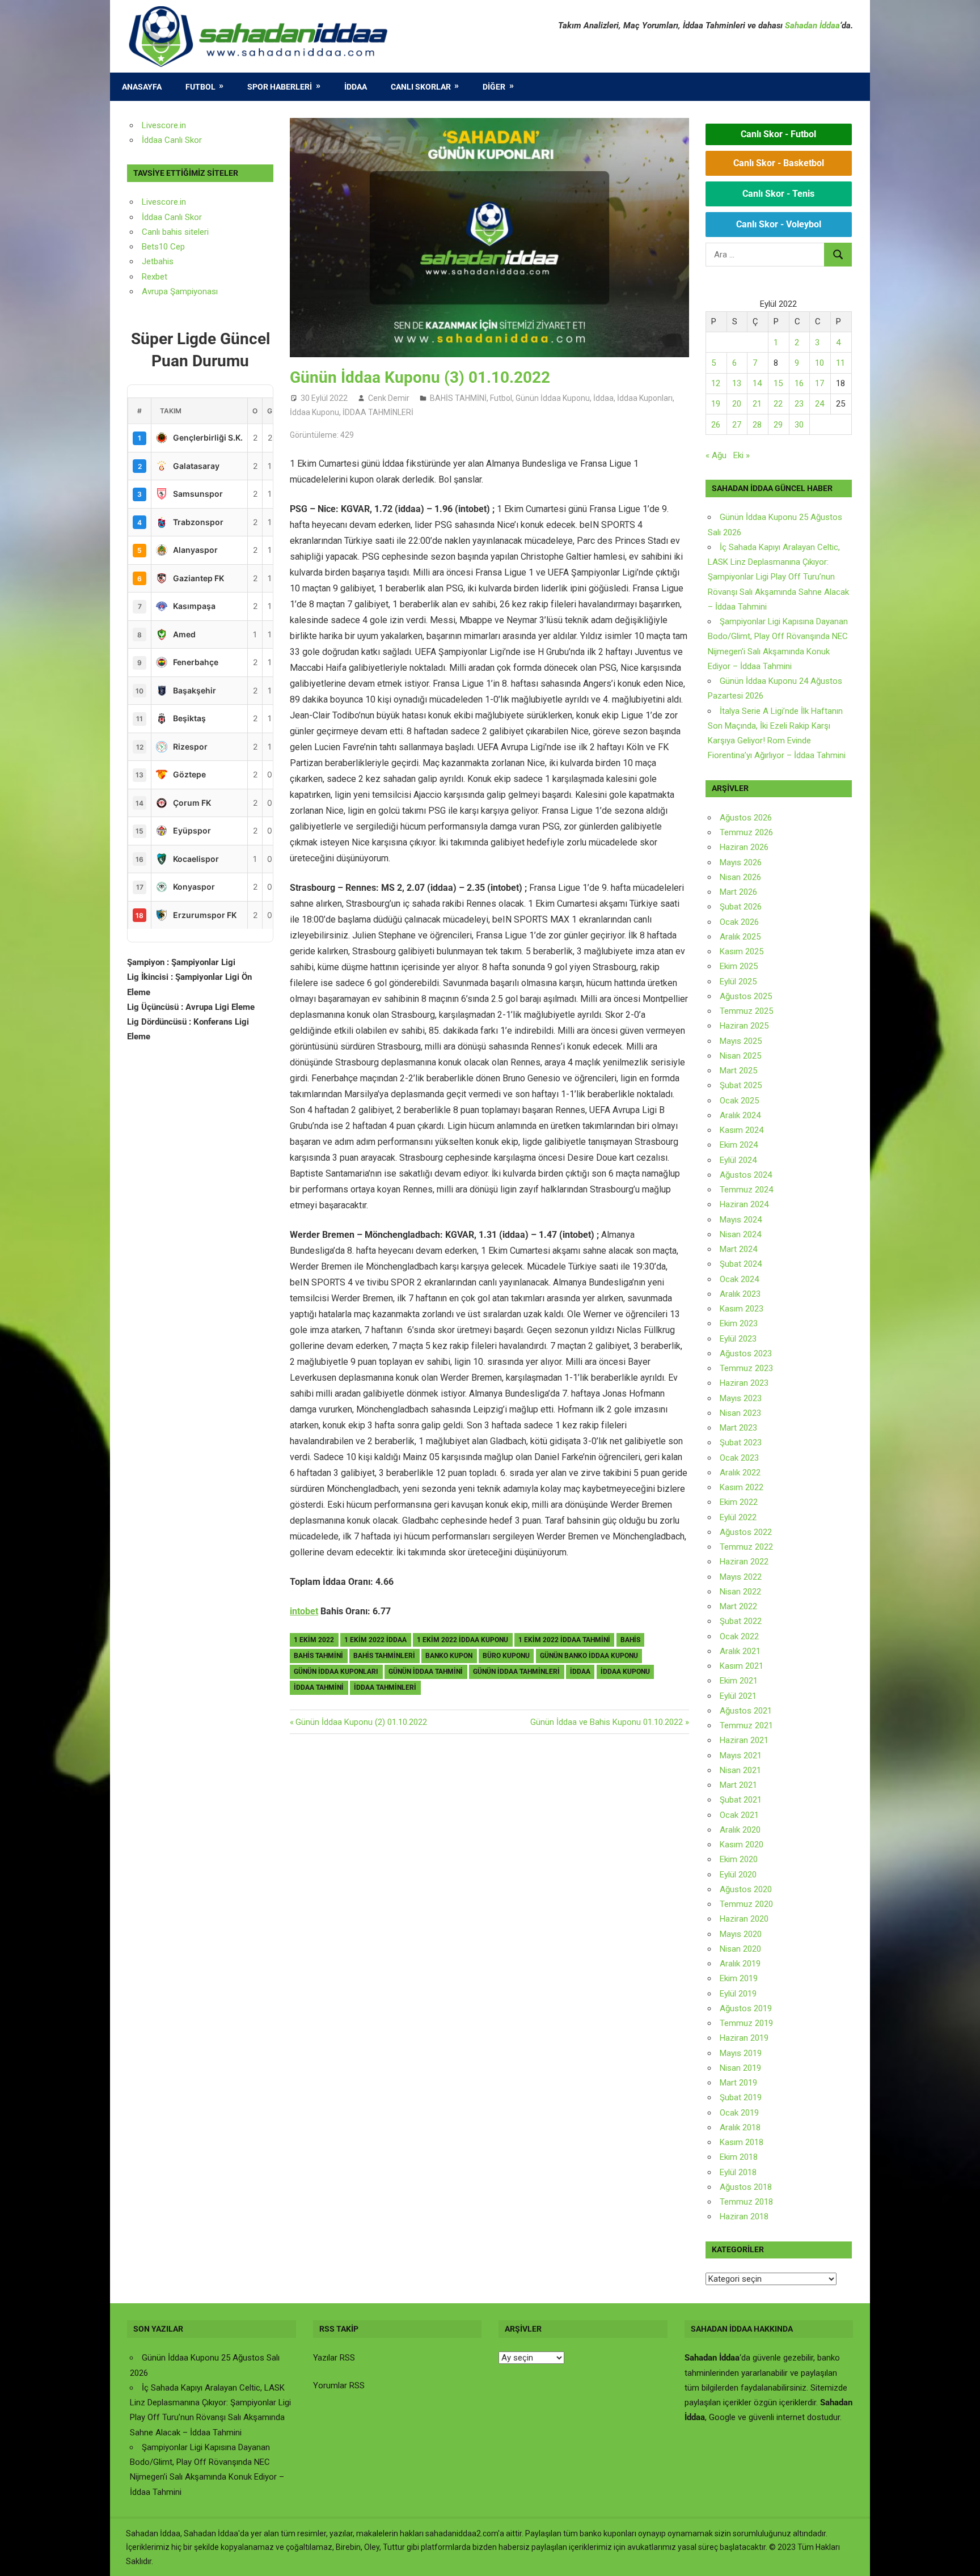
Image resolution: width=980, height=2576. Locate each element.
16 (799, 383)
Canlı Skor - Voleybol (779, 224)
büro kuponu (506, 1656)
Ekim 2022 (739, 1502)
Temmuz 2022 (746, 1547)
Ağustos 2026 (746, 818)
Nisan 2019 (740, 2068)
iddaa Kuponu (625, 1672)
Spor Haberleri (280, 87)
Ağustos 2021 (746, 1711)
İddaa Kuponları (645, 398)
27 (737, 425)
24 (820, 404)
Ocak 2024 (739, 1279)
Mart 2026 (738, 892)
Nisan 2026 (740, 877)
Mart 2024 (738, 1249)
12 (716, 383)
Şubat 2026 (741, 907)
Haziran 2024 (744, 1204)
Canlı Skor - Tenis (778, 194)
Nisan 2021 (740, 1770)
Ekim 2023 (739, 1323)
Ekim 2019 (739, 1978)
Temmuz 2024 (746, 1190)
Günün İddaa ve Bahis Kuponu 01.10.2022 (607, 1722)
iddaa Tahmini (319, 1687)
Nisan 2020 (740, 1949)
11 (840, 363)
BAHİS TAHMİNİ (458, 398)
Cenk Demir (389, 398)
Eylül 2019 (738, 1994)
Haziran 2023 (744, 1383)
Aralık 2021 (740, 1651)
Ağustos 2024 (746, 1175)
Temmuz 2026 (746, 832)
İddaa (356, 87)
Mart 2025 (738, 1071)
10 (820, 363)
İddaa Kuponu (314, 412)
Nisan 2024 (740, 1234)
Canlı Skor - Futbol (778, 134)
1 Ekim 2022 (314, 1640)
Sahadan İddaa (812, 26)
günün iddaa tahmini (426, 1672)
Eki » (742, 455)
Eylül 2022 (738, 1517)
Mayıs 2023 (741, 1398)
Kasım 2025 (742, 951)
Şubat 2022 (741, 1621)
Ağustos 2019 (746, 2008)
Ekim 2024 (739, 1145)
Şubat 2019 (741, 2097)
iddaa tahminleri (385, 1687)
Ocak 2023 (739, 1458)
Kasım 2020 (742, 1845)
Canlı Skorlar (421, 87)
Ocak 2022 (739, 1636)
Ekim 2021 (739, 1681)
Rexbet (155, 277)
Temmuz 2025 (746, 1011)
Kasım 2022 (742, 1487)
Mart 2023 (738, 1428)
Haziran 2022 (744, 1562)
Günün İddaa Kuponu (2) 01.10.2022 (361, 1722)
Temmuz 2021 (746, 1725)
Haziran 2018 (744, 2217)
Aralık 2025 (740, 937)
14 (757, 383)
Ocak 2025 (739, 1101)
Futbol (200, 87)
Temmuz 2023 (746, 1368)
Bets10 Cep (163, 247)
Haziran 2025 (744, 1026)
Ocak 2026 (739, 922)
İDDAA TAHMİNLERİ (378, 412)
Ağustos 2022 (746, 1532)
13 (737, 383)
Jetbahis (158, 261)
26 (716, 425)
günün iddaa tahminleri (516, 1672)
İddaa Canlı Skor (172, 140)
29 (778, 425)
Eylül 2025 (738, 982)
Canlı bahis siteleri (175, 232)
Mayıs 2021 (741, 1756)
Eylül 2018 (738, 2172)
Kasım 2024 (742, 1130)
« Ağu (716, 455)
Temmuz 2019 (746, 2023)
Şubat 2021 (741, 1800)
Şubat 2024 (741, 1264)
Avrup (153, 291)
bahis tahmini (318, 1656)
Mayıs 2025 (741, 1041)
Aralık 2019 (740, 1964)
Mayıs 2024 (741, 1220)
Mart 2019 (738, 2083)
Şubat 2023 (741, 1443)
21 (757, 404)
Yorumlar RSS (339, 2385)
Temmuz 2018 (746, 2202)
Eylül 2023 (738, 1339)
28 (757, 425)
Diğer (494, 87)
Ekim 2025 (739, 966)
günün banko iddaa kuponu (589, 1656)
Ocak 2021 (739, 1815)
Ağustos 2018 (746, 2187)
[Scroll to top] (961, 2557)
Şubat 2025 (741, 1085)
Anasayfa (142, 87)
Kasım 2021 (742, 1666)
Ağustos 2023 (746, 1353)
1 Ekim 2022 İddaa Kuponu (462, 1640)
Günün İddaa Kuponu (553, 398)
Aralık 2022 (740, 1473)
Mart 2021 (738, 1785)
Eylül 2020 (738, 1875)
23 (799, 404)
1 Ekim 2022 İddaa (375, 1640)
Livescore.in (164, 125)
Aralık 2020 (740, 1830)
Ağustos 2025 (746, 996)
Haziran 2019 (744, 2038)
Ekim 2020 (739, 1859)
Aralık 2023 (740, 1294)
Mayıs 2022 (741, 1577)
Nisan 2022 (740, 1592)
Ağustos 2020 (746, 1889)
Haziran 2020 (744, 1919)
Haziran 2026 (744, 847)
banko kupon (449, 1656)
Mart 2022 (738, 1606)
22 (778, 404)
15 (778, 383)
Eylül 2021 (738, 1696)
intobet (304, 1611)
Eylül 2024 (738, 1160)
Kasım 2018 (742, 2142)
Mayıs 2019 (741, 2053)
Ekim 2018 (739, 2157)
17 (820, 383)
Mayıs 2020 (741, 1934)
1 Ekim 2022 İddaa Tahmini (564, 1640)
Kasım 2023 (742, 1309)
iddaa (580, 1672)
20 (737, 404)
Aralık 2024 (740, 1115)
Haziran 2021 (744, 1740)
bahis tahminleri (384, 1656)
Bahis (630, 1640)
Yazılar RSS (334, 2358)
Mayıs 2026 (741, 862)
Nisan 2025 (740, 1056)
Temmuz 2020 (746, 1904)
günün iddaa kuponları (336, 1672)
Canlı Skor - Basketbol (779, 163)
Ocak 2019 (739, 2113)
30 (799, 425)
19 (716, 404)
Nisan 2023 (740, 1413)
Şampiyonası (193, 291)
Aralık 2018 (740, 2127)
